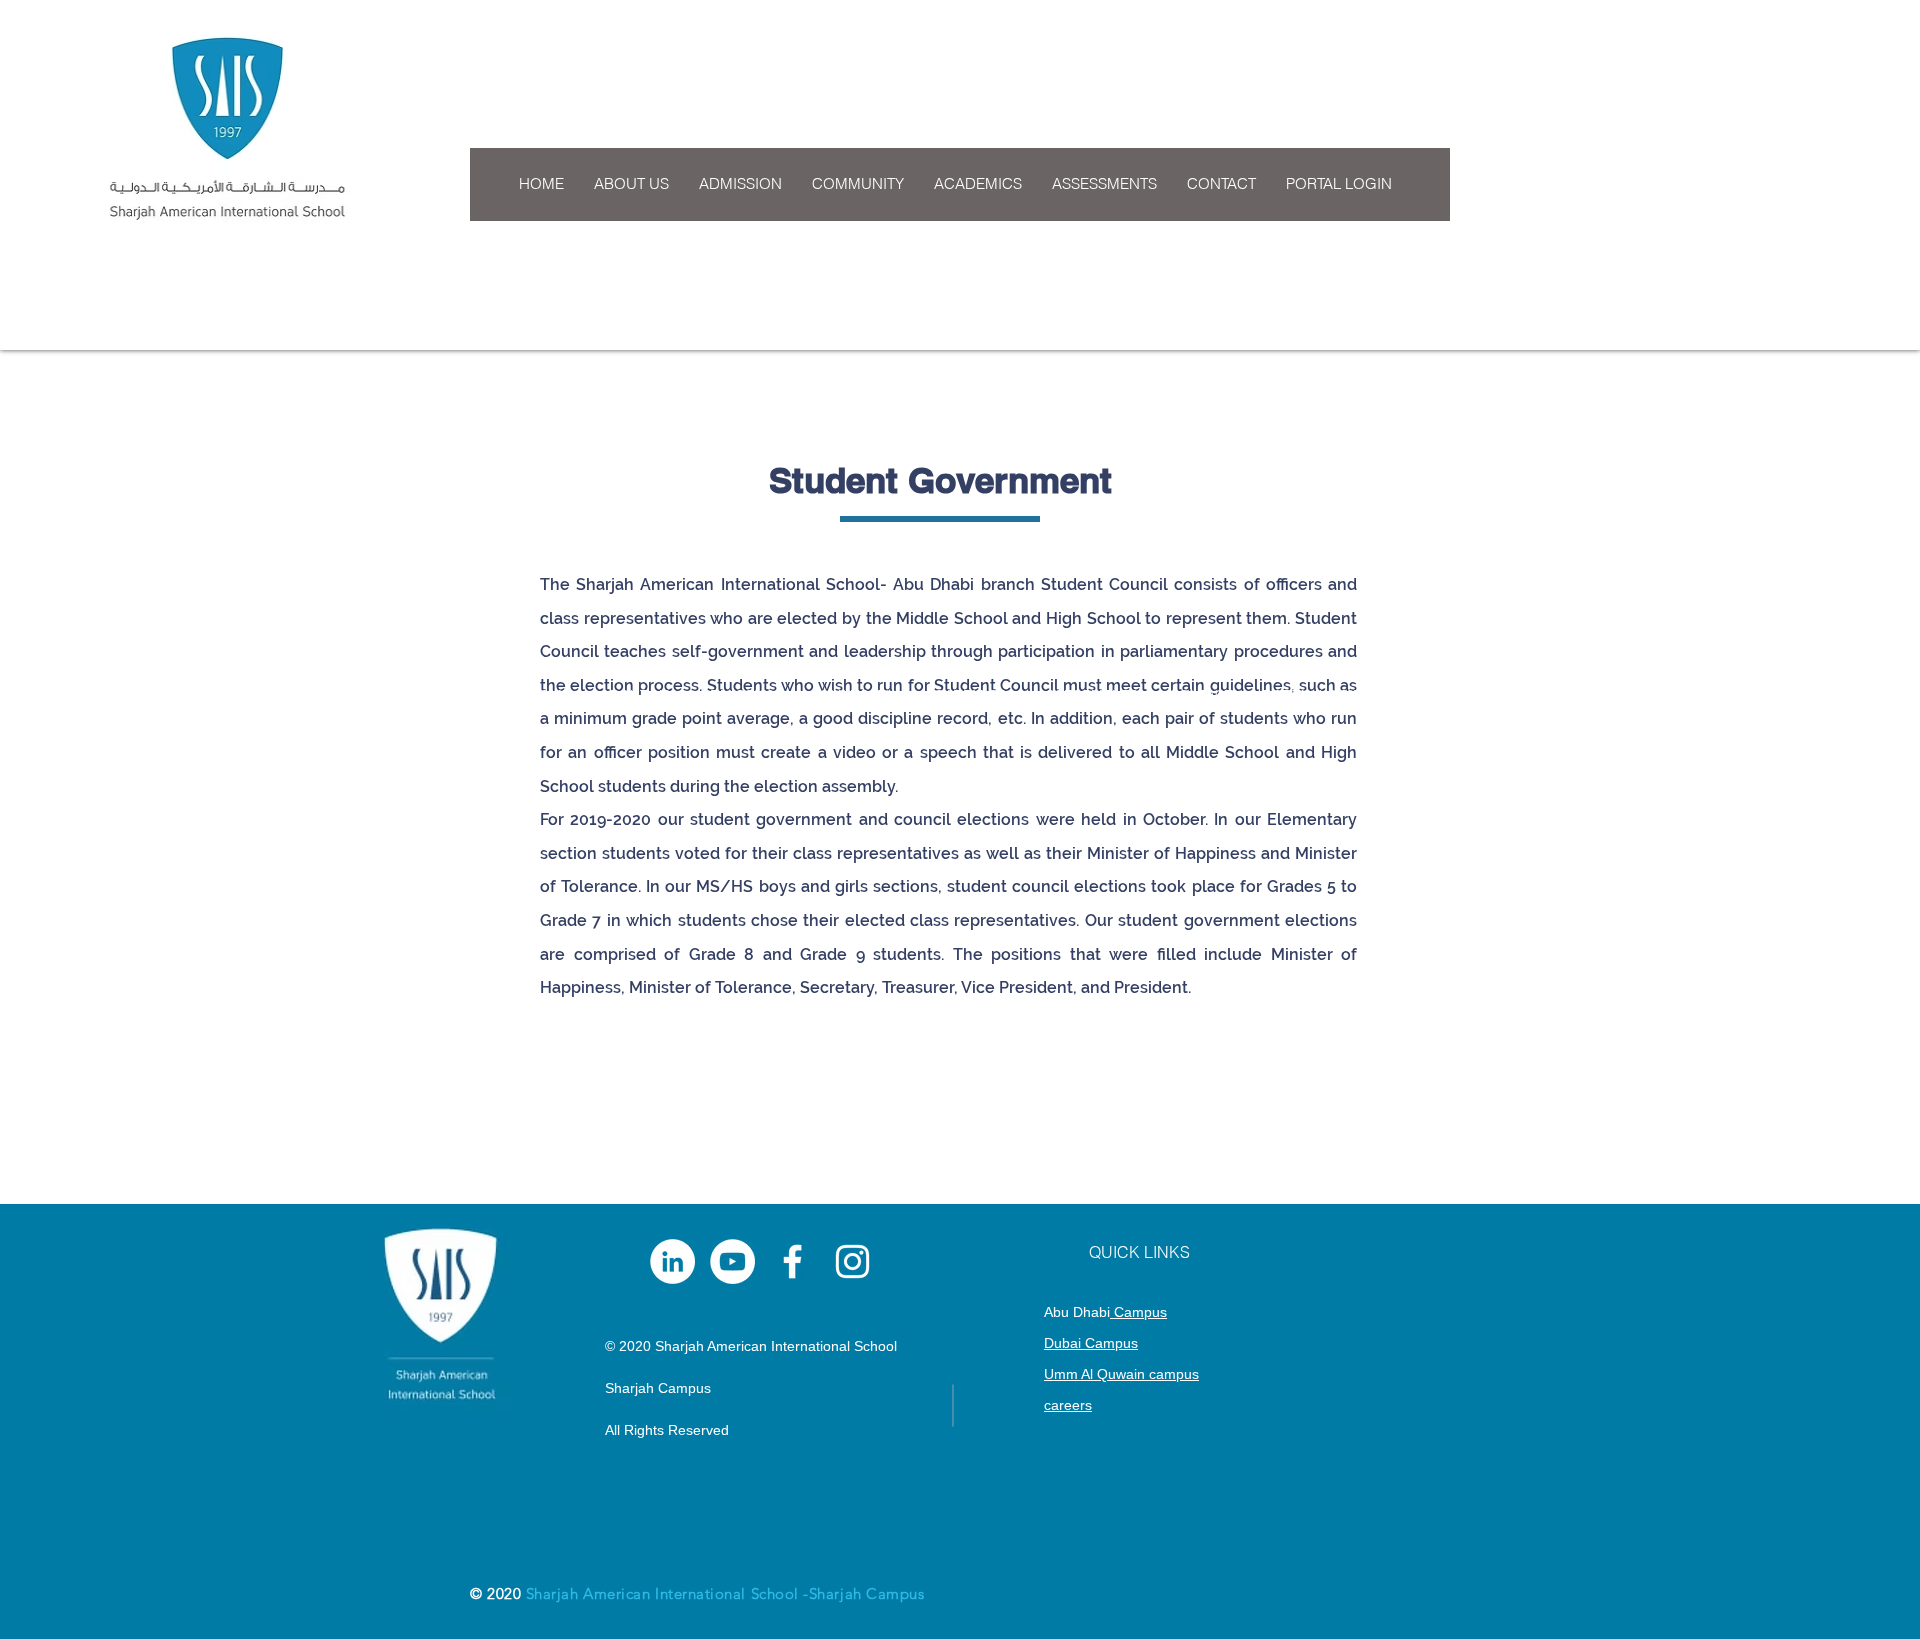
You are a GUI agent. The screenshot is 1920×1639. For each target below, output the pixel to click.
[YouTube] (732, 1261)
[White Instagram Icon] (852, 1261)
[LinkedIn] (672, 1261)
